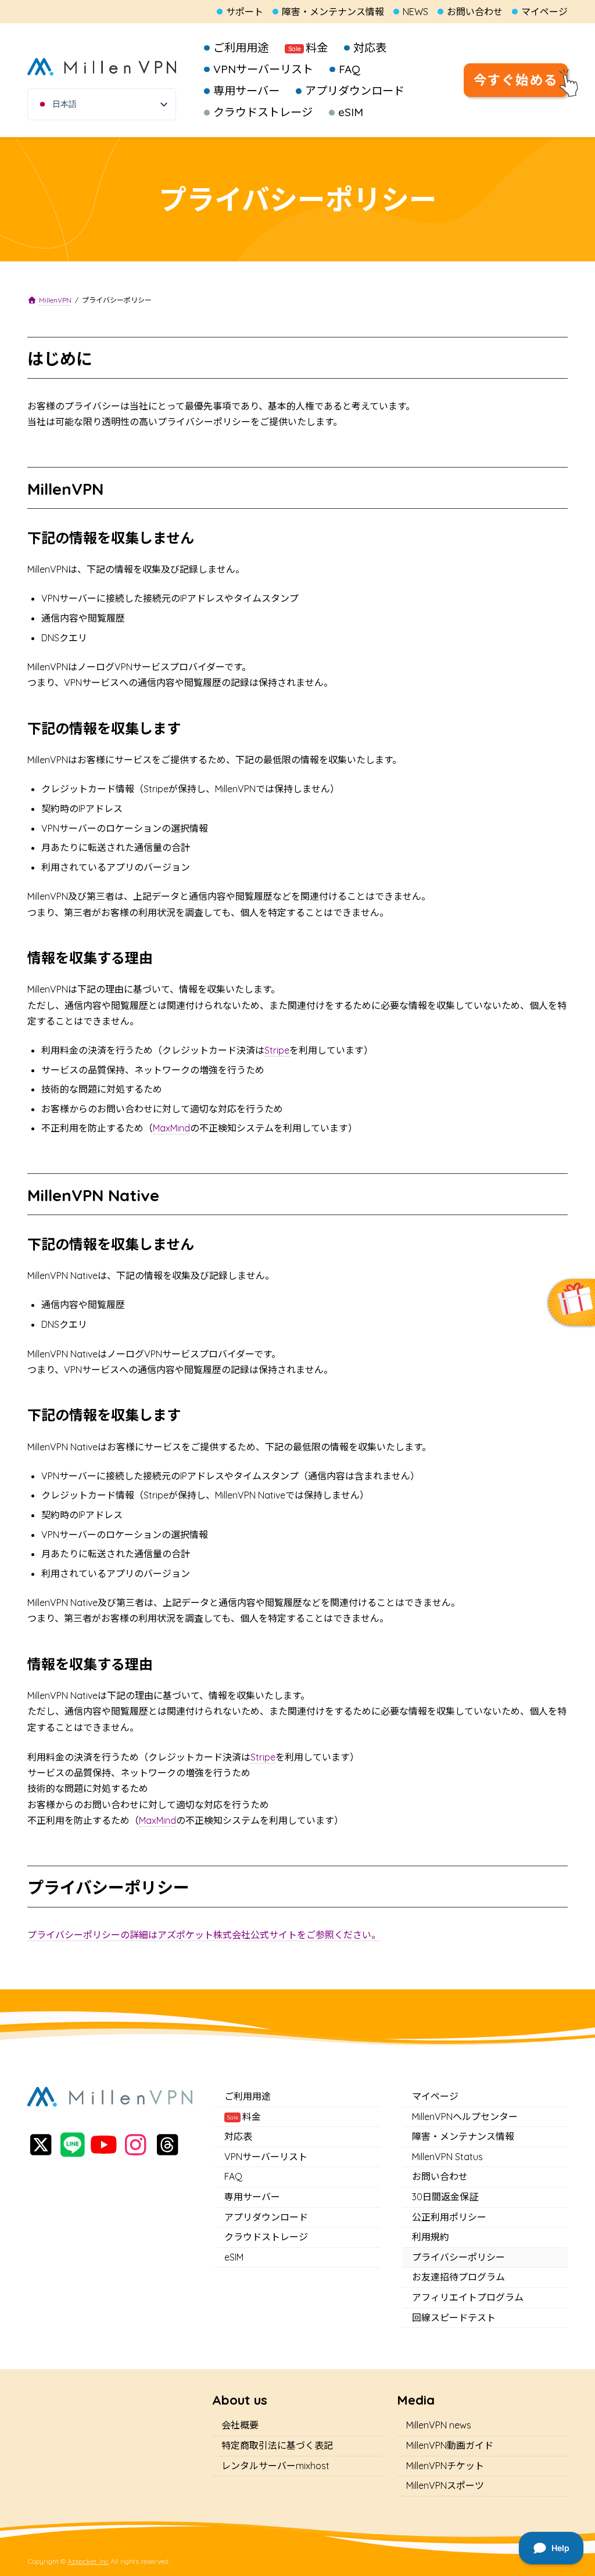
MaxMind (171, 1128)
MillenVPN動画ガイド (450, 2445)
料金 (244, 2116)
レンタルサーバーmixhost (275, 2465)
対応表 (238, 2136)
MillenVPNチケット (445, 2465)
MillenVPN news (439, 2425)
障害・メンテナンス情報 (333, 12)
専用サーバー (252, 2197)
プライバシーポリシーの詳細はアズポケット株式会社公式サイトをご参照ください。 (204, 1935)
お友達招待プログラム (458, 2277)
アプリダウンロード (266, 2216)
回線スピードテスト (454, 2317)
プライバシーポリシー (458, 2257)
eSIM (234, 2257)
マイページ (544, 12)
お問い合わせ (475, 12)
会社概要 (240, 2425)
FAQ (233, 2176)
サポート (245, 12)
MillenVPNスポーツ (445, 2485)
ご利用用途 (248, 2096)
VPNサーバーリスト (266, 2156)
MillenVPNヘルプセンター (465, 2116)
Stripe (277, 1050)
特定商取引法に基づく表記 (277, 2445)
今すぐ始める (516, 80)
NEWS (415, 12)
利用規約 (431, 2237)
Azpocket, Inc (88, 2561)
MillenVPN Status (447, 2156)
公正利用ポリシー (449, 2216)
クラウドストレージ (266, 2237)
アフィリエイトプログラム (468, 2297)
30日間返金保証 (445, 2197)
